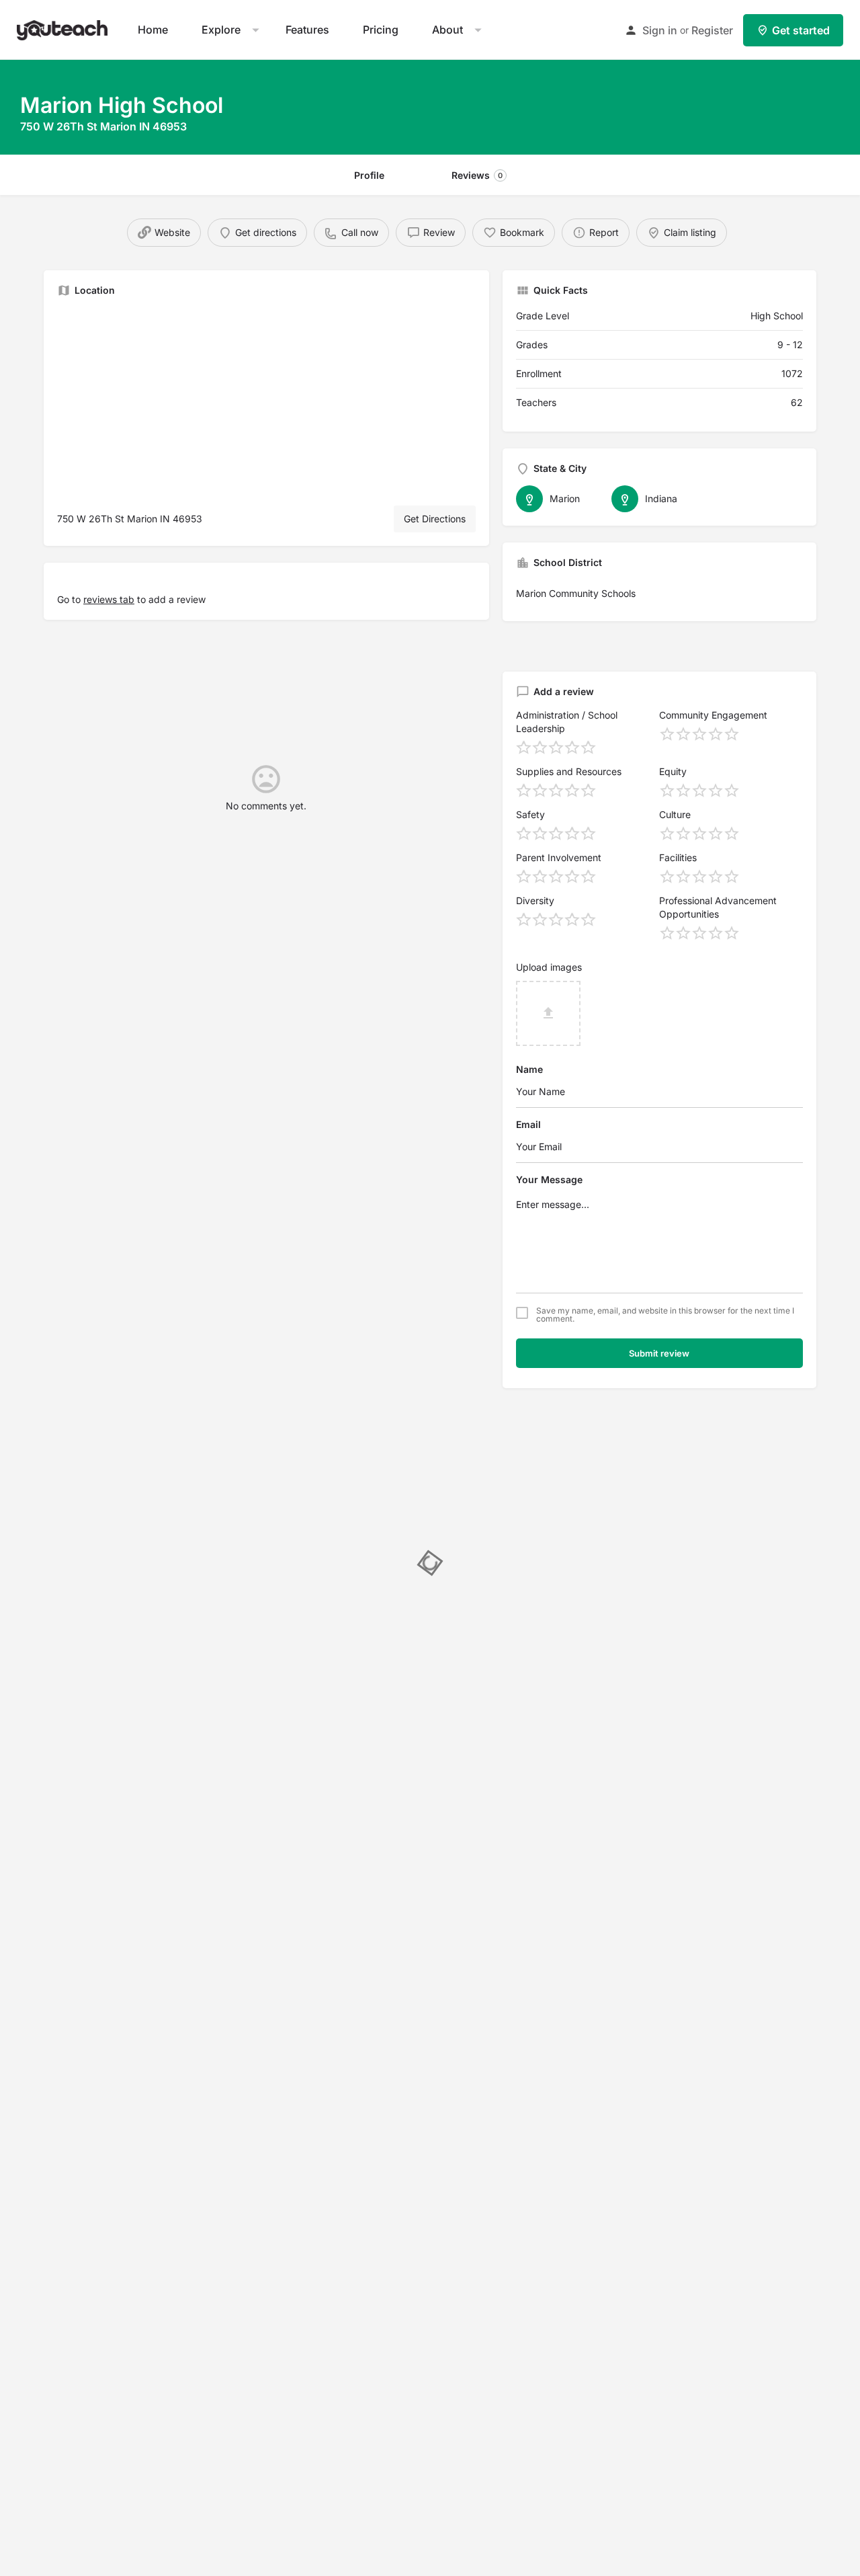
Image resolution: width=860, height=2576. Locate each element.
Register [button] (712, 30)
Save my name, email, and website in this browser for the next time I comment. (665, 1315)
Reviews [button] (477, 175)
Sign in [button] (660, 30)
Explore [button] (221, 30)
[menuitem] (153, 30)
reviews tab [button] (109, 599)
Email (528, 1124)
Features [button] (307, 30)
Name (529, 1069)
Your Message (549, 1179)
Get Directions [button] (435, 519)
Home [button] (153, 30)
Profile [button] (369, 175)
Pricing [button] (381, 30)
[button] (64, 29)
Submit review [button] (659, 1353)
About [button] (447, 30)
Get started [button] (801, 30)
